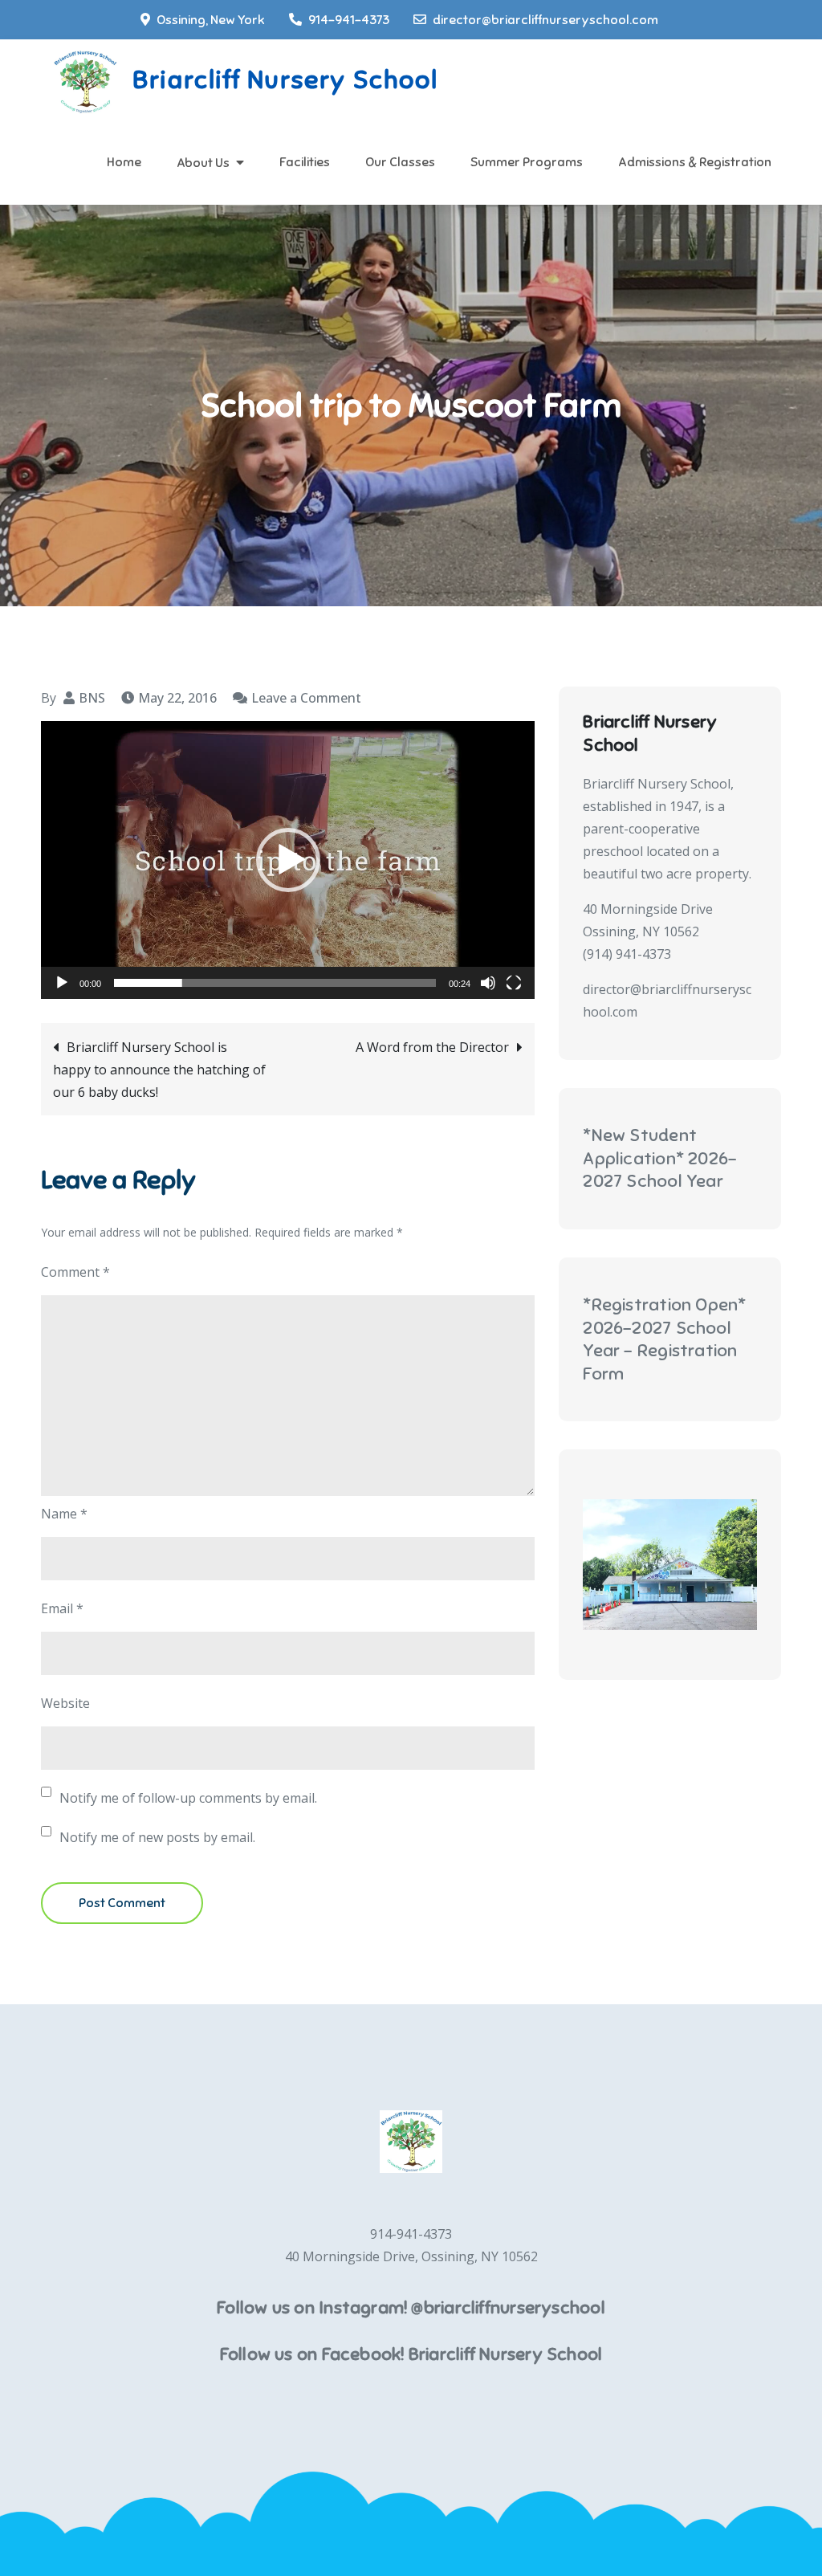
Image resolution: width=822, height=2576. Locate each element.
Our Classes (400, 162)
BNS (92, 698)
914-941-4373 (349, 20)
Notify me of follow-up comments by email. (188, 1798)
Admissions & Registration (695, 162)
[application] (288, 860)
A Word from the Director (432, 1047)
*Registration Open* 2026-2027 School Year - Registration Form (664, 1339)
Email (62, 1608)
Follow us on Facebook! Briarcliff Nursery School (411, 2354)
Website (65, 1703)
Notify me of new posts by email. (157, 1837)
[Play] (62, 983)
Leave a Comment (306, 698)
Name (64, 1514)
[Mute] (488, 983)
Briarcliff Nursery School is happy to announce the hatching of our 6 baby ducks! (159, 1070)
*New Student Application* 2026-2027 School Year (660, 1158)
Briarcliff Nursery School (285, 79)
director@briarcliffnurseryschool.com (545, 20)
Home (124, 162)
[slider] (275, 983)
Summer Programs (527, 162)
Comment (75, 1272)
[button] (288, 860)
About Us (203, 163)
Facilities (305, 162)
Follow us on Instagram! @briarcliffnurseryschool (411, 2307)
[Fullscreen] (514, 983)
